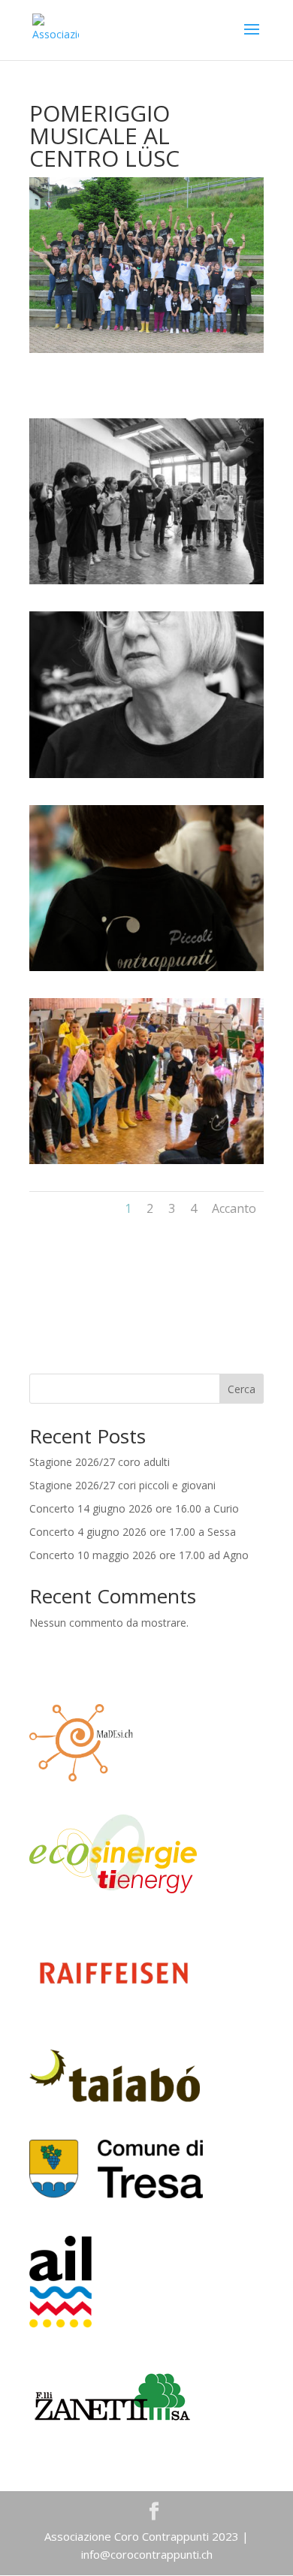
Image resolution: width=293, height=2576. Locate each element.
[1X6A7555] (146, 971)
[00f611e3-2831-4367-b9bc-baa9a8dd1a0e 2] (146, 584)
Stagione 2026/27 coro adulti (100, 1462)
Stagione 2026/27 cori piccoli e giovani (122, 1485)
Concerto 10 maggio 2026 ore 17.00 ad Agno (139, 1555)
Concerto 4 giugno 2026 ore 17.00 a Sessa (133, 1532)
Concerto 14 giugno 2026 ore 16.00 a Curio (134, 1508)
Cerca (242, 1389)
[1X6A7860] (146, 778)
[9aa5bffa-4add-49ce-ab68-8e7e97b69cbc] (146, 1164)
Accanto (234, 1208)
